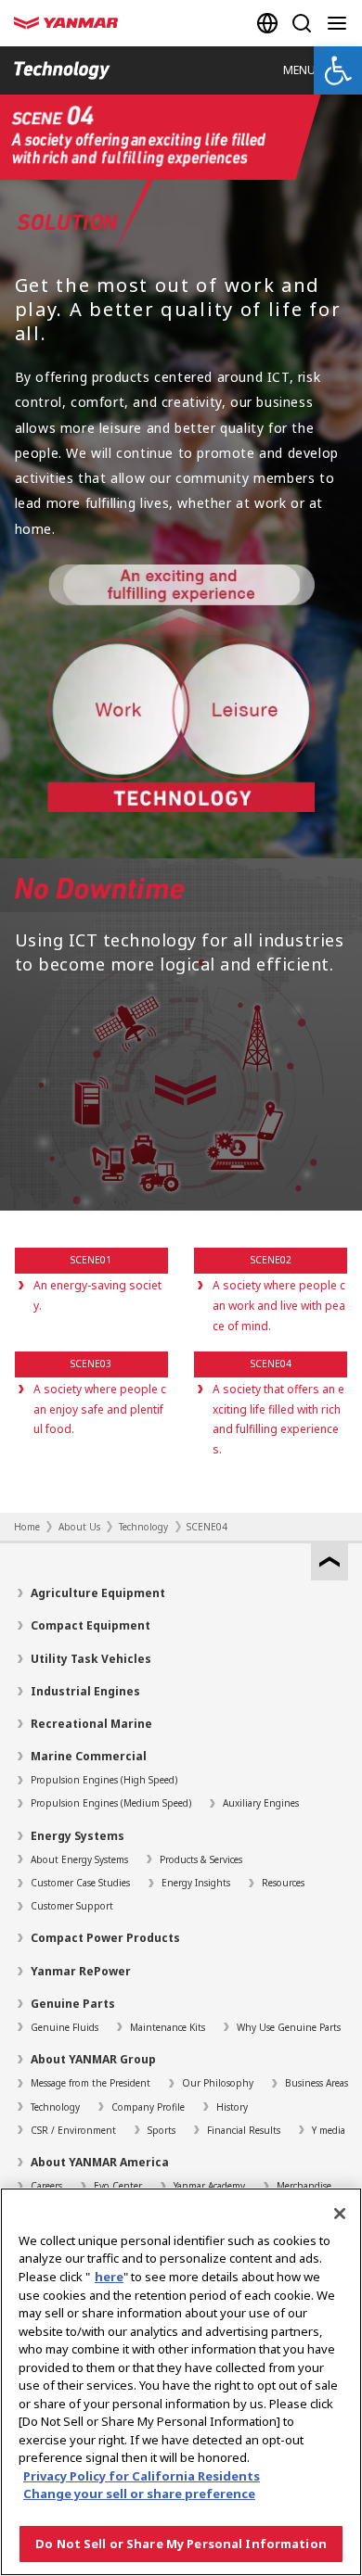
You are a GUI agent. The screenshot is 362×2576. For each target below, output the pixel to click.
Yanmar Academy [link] (209, 2186)
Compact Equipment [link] (90, 1625)
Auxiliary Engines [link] (261, 1803)
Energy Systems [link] (78, 1836)
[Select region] (267, 23)
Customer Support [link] (72, 1906)
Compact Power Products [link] (105, 1938)
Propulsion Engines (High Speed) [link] (104, 1780)
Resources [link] (283, 1883)
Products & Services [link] (201, 1859)
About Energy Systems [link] (79, 1859)
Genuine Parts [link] (73, 2004)
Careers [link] (46, 2186)
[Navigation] (341, 23)
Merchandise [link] (304, 2186)
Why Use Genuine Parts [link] (289, 2027)
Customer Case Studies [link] (80, 1883)
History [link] (232, 2107)
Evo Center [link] (118, 2186)
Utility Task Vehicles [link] (91, 1659)
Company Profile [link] (148, 2107)
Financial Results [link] (244, 2130)
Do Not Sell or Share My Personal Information (181, 2544)
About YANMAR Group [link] (93, 2059)
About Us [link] (79, 1527)
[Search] (302, 23)
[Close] (340, 2214)
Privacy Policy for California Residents (142, 2476)
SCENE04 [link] (207, 1527)
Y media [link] (329, 2130)
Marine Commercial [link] (89, 1756)
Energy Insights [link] (196, 1883)
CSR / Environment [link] (73, 2130)
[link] (338, 70)
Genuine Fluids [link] (65, 2027)
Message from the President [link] (90, 2083)
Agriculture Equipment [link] (98, 1593)
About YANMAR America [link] (100, 2162)
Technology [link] (143, 1527)
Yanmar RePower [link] (81, 1971)
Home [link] (27, 1527)
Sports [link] (162, 2130)
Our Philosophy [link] (218, 2083)
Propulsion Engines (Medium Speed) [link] (111, 1803)
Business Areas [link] (317, 2083)
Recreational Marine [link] (91, 1724)
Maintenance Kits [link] (168, 2027)
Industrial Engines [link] (85, 1691)
